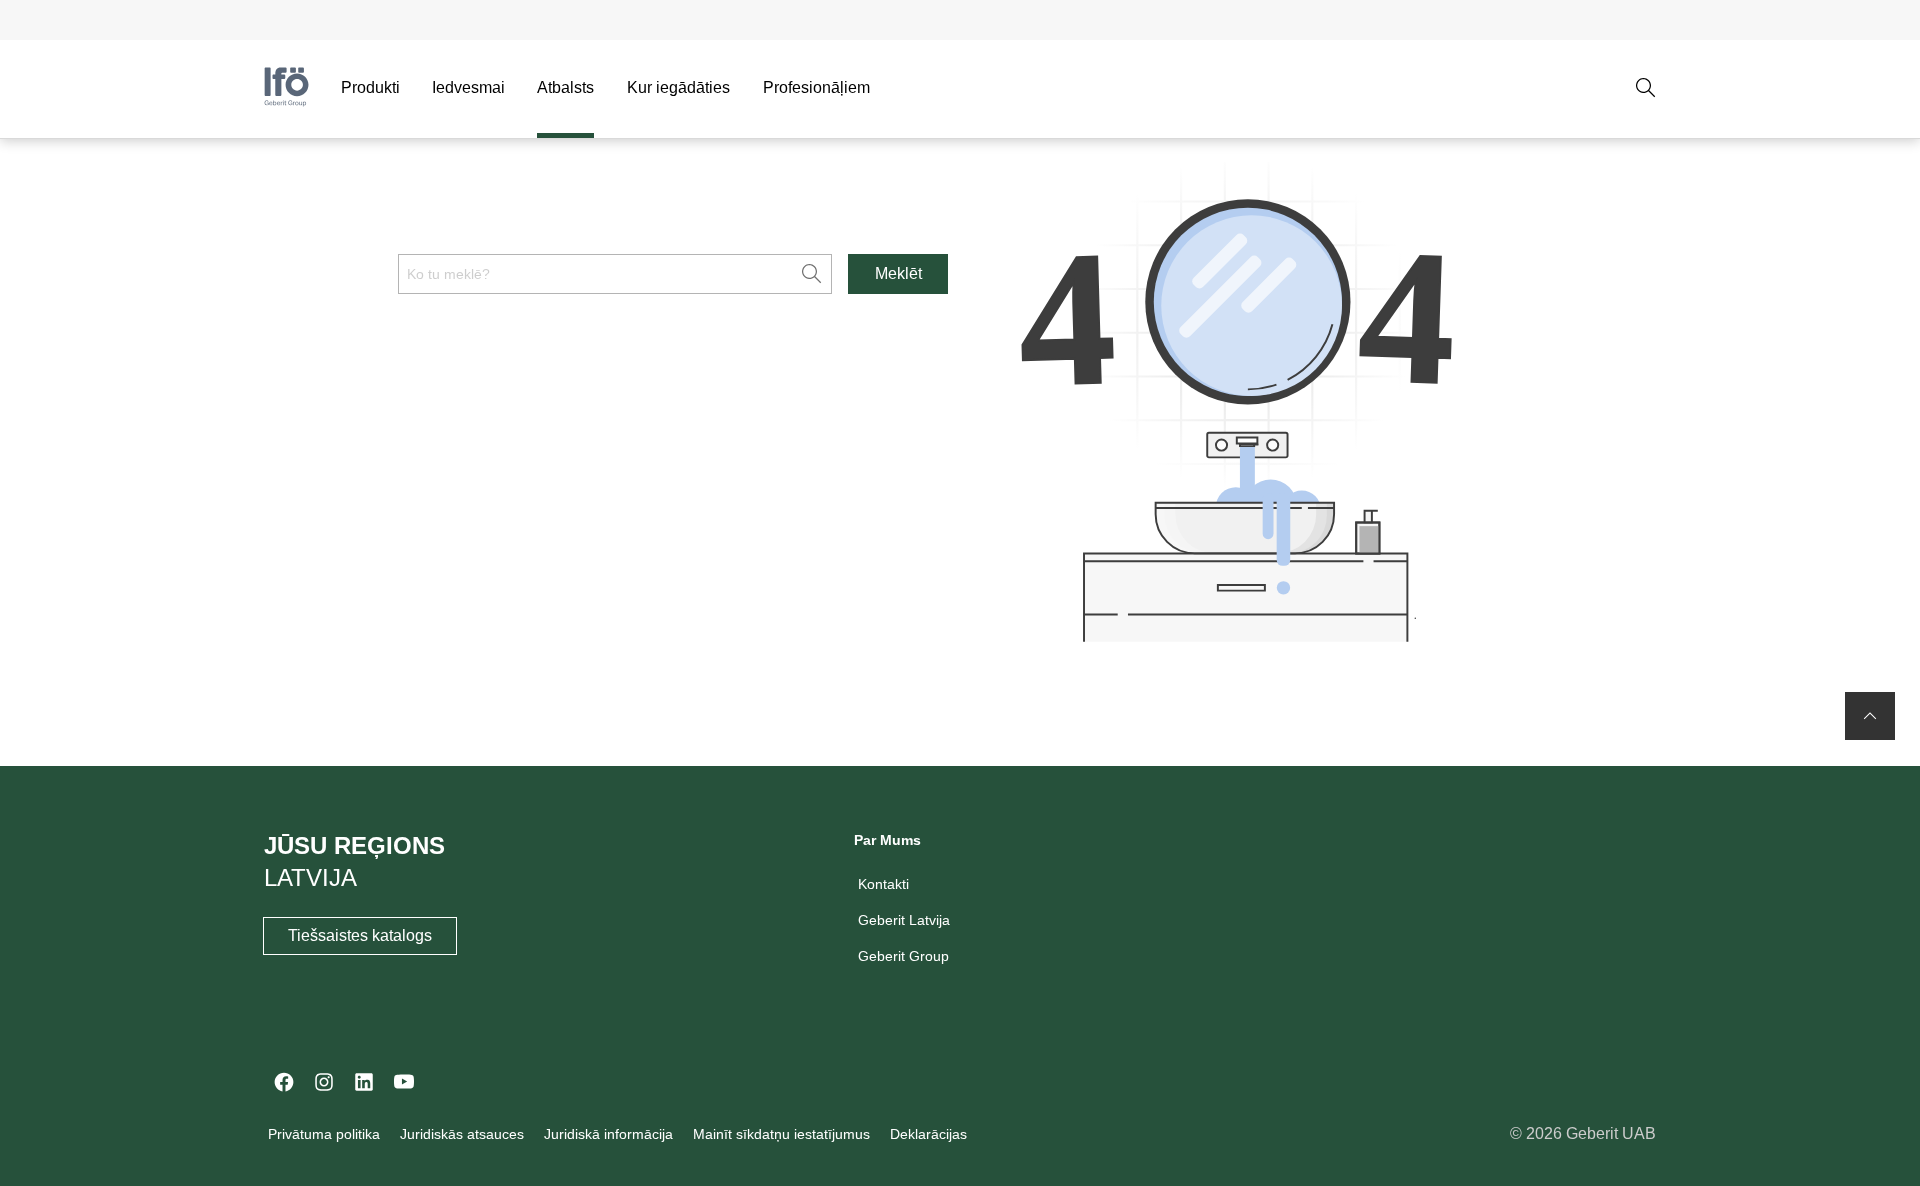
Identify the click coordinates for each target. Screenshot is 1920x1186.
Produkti (370, 87)
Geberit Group (903, 956)
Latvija (310, 877)
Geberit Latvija (904, 920)
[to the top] (1870, 716)
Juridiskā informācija (608, 1134)
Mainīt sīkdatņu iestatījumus (781, 1134)
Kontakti (883, 884)
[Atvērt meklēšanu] (1646, 88)
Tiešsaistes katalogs (360, 935)
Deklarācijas (928, 1134)
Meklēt (898, 273)
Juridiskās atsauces (462, 1134)
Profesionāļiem (816, 87)
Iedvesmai (468, 87)
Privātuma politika (324, 1134)
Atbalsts (565, 87)
